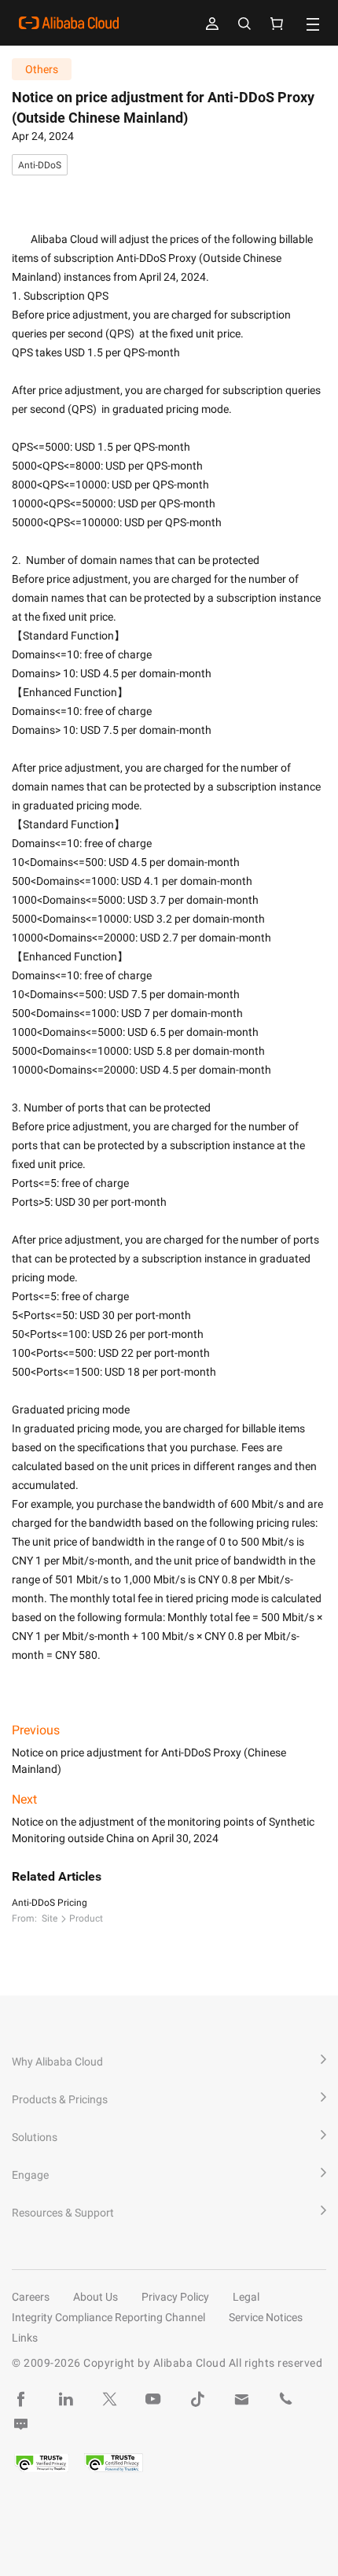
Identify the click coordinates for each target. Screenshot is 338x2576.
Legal (246, 2297)
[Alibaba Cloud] (69, 23)
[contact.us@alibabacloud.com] (241, 2399)
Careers (31, 2297)
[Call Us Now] (285, 2399)
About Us (96, 2297)
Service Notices (266, 2317)
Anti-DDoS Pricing (50, 1903)
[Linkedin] (65, 2399)
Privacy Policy (175, 2297)
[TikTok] (197, 2399)
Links (25, 2338)
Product (86, 1918)
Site (50, 1918)
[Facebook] (21, 2399)
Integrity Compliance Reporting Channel (108, 2317)
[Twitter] (109, 2399)
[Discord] (21, 2424)
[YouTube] (153, 2399)
